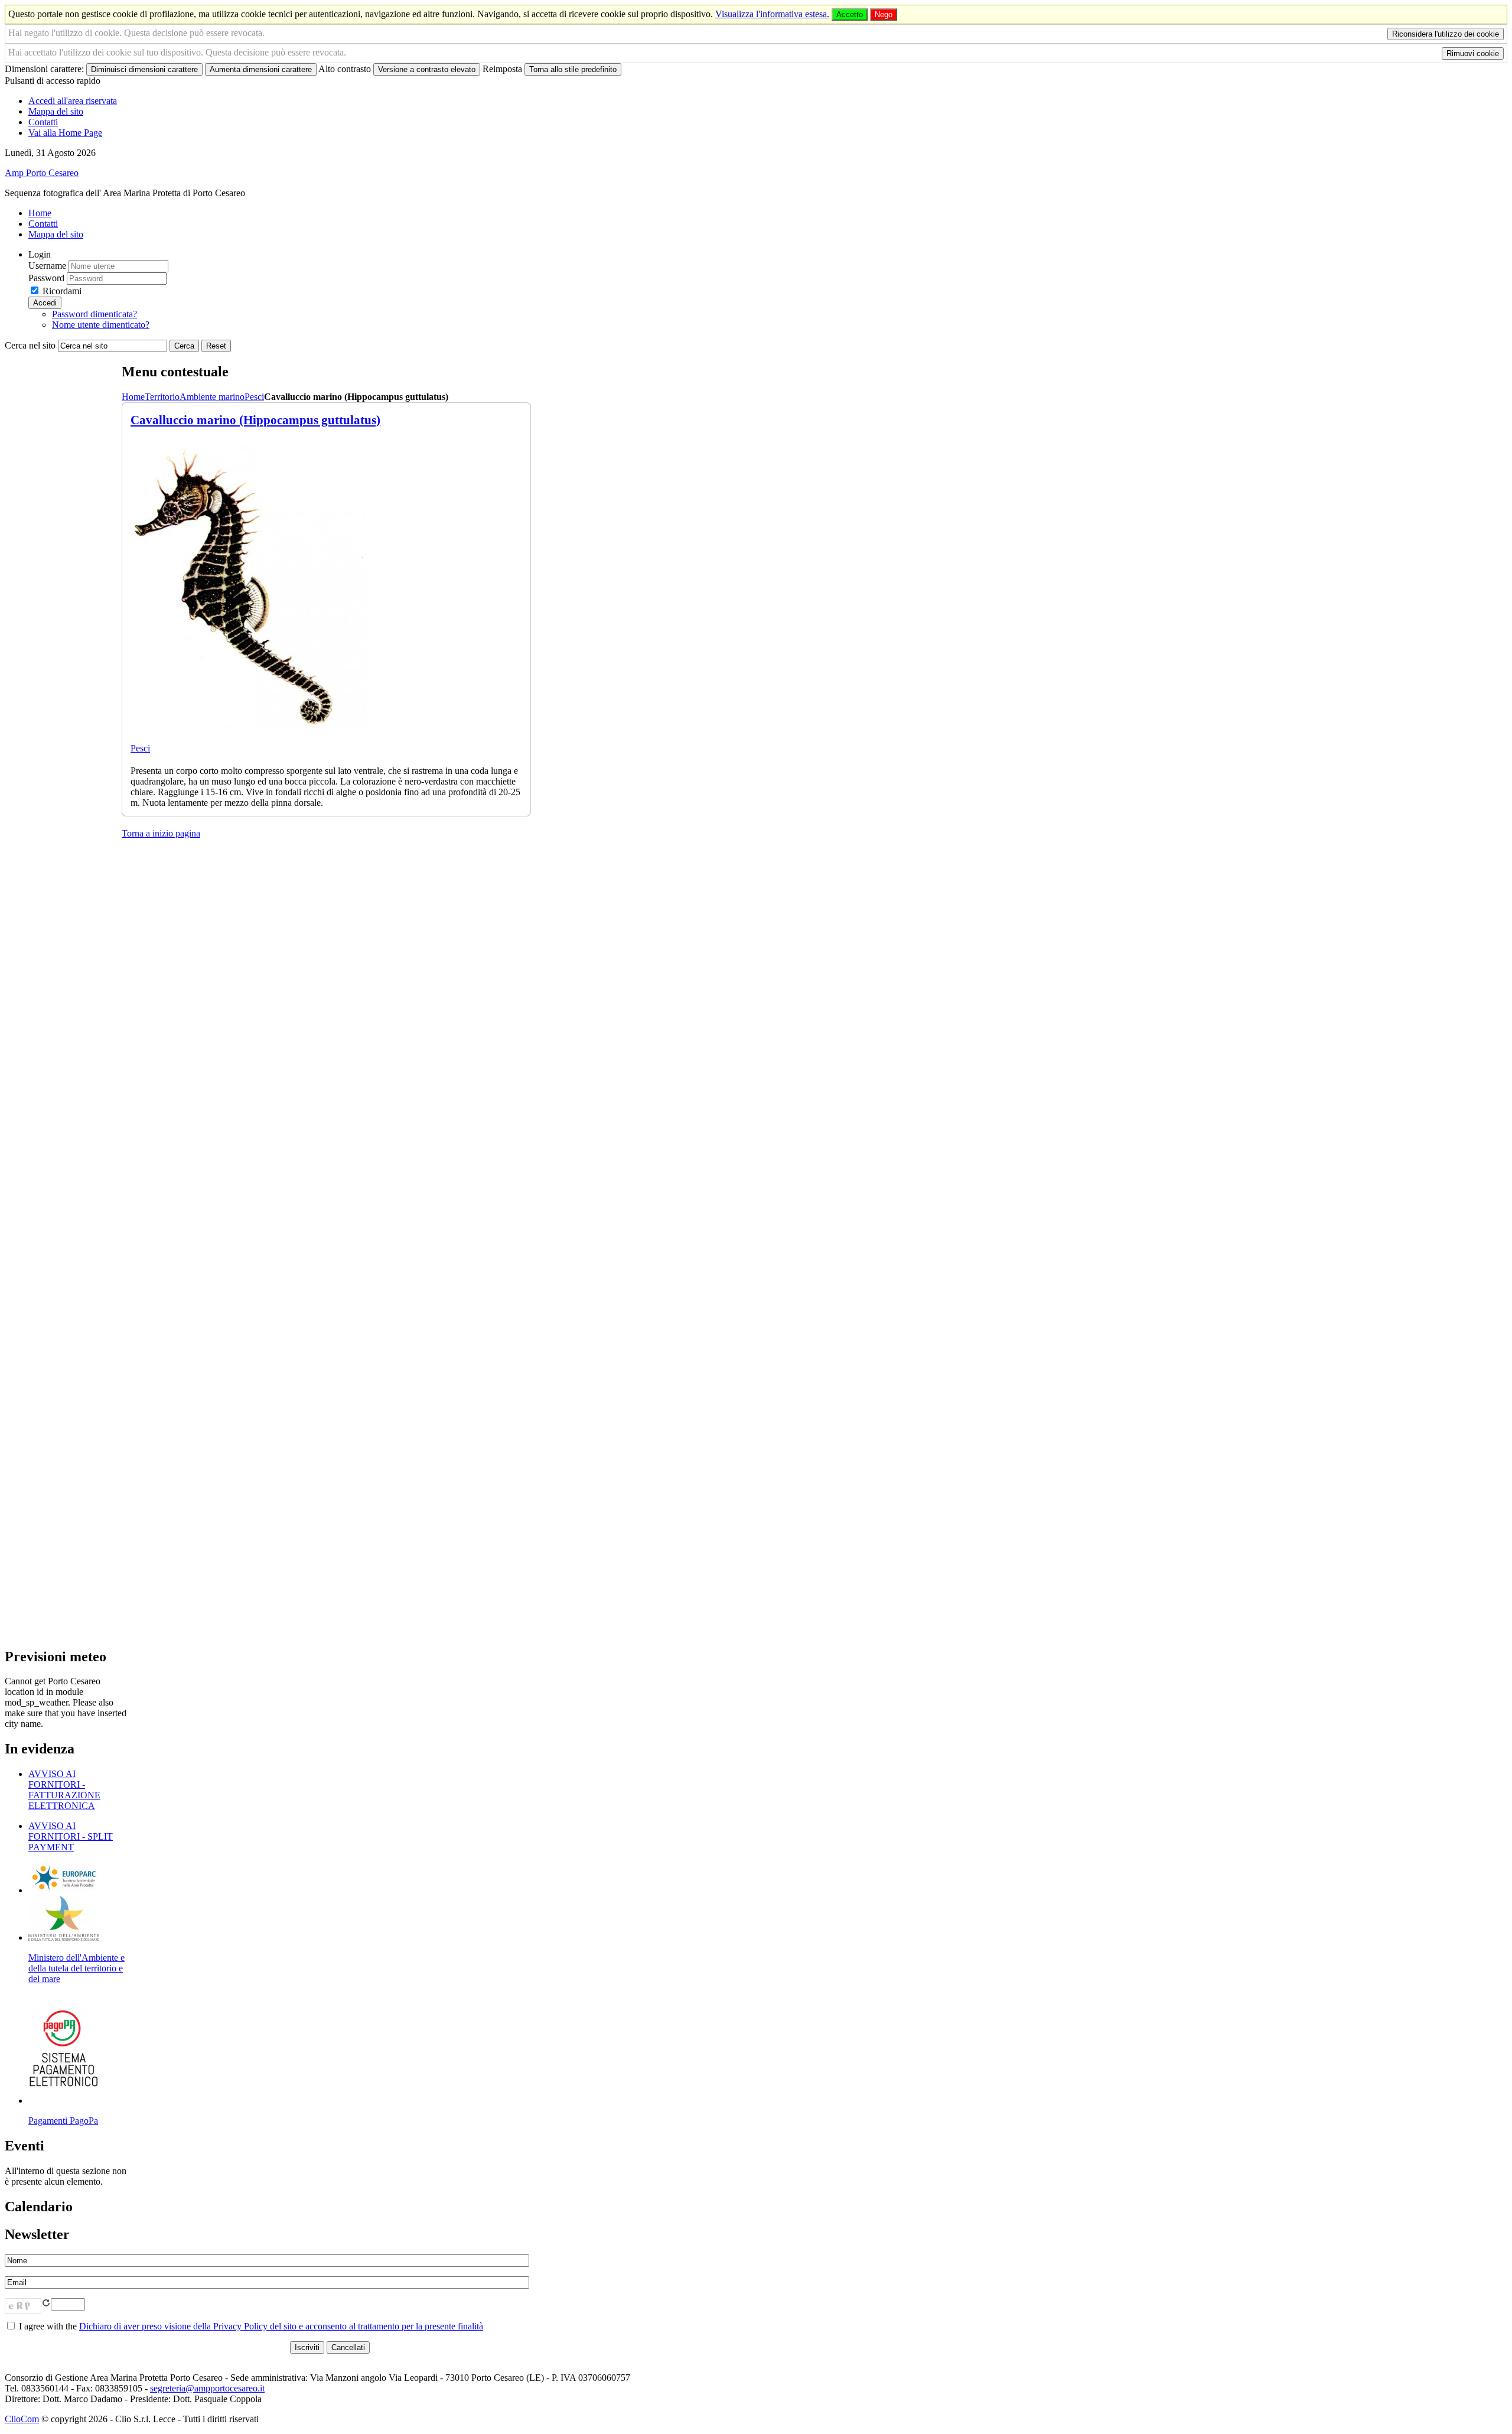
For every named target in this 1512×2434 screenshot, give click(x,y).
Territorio (162, 397)
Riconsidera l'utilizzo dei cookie (1446, 34)
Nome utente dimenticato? (101, 325)
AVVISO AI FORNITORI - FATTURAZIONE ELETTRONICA (64, 1790)
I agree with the (250, 2326)
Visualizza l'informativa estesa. (772, 14)
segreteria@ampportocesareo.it (207, 2388)
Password (46, 278)
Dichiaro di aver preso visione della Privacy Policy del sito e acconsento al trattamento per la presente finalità (281, 2326)
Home (133, 397)
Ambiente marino (212, 397)
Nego (884, 14)
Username (47, 266)
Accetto (850, 14)
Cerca (184, 346)
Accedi (45, 303)
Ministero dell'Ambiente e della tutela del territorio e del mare (76, 1968)
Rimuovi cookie (1473, 53)
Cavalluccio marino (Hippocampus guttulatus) (255, 420)
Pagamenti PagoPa (63, 2121)
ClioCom (22, 2419)
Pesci (254, 397)
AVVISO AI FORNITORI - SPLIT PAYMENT (71, 1836)
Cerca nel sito (30, 345)
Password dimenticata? (94, 314)
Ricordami (62, 291)
